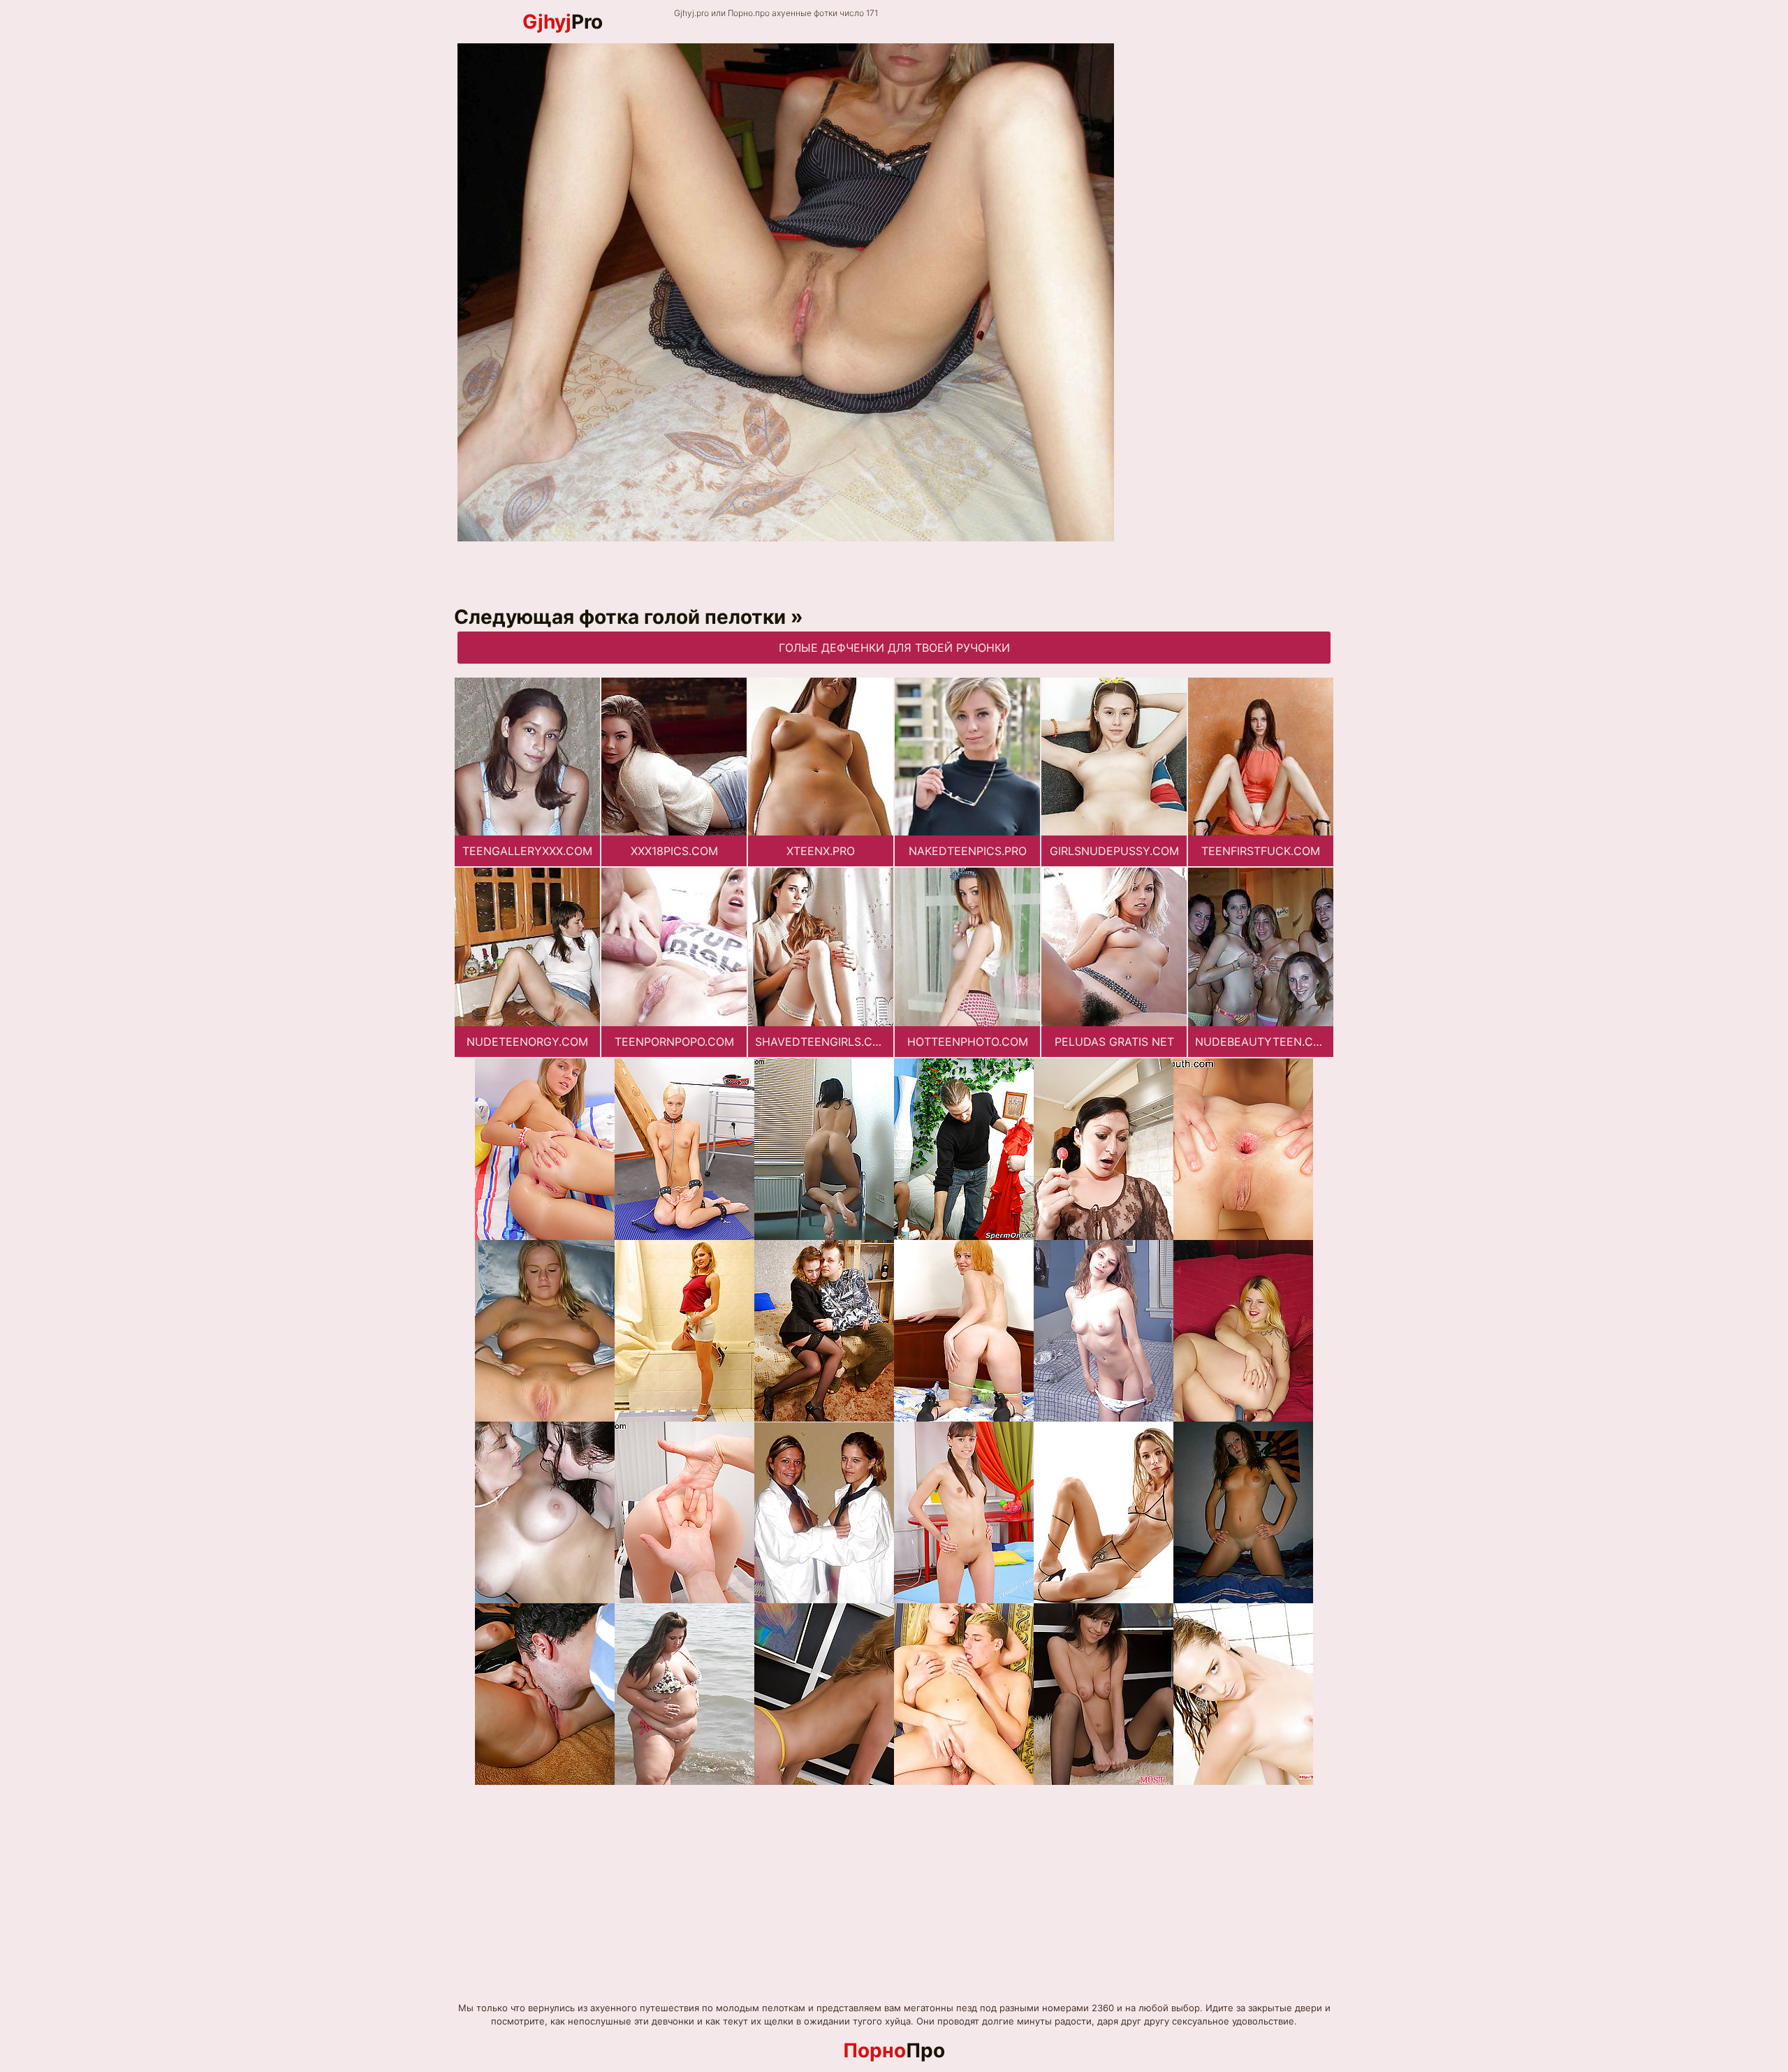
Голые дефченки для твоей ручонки (894, 648)
